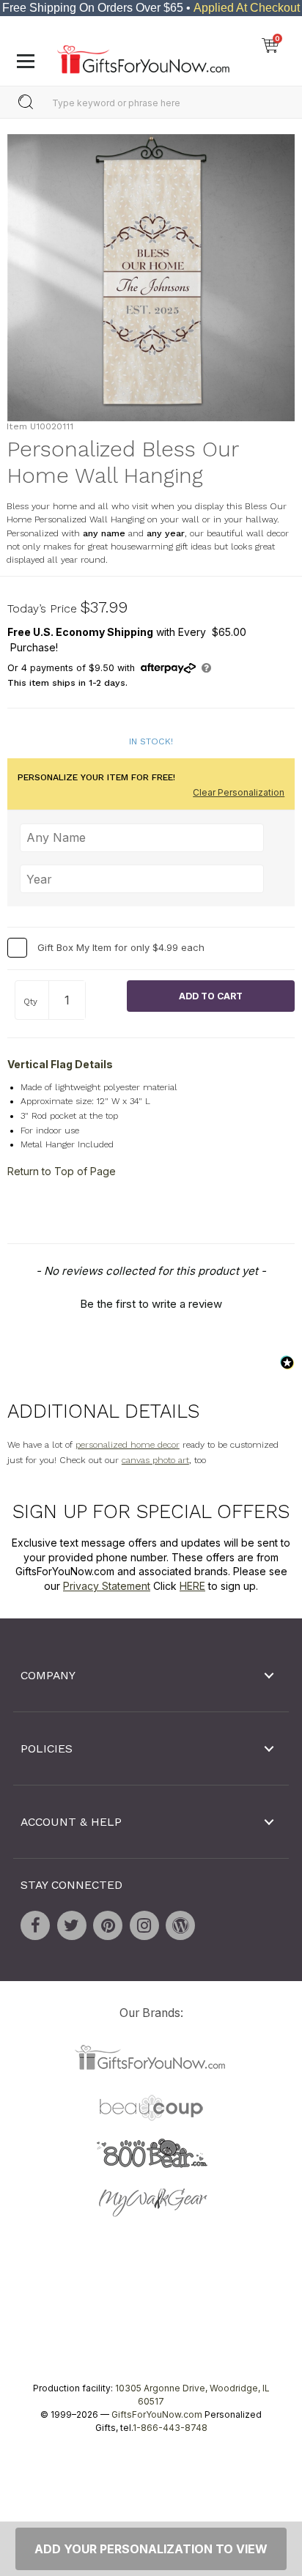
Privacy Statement (107, 1586)
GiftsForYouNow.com (157, 2414)
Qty (30, 1002)
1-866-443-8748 (170, 2427)
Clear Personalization (239, 792)
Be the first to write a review (151, 1304)
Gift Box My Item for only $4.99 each (121, 947)
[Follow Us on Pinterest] (108, 1925)
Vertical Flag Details (60, 1063)
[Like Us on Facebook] (35, 1925)
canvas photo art (155, 1460)
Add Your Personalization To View (151, 2549)
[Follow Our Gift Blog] (180, 1925)
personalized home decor (128, 1445)
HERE (192, 1586)
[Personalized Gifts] (143, 56)
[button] (151, 1302)
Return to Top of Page (62, 1171)
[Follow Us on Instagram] (144, 1925)
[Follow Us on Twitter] (72, 1925)
